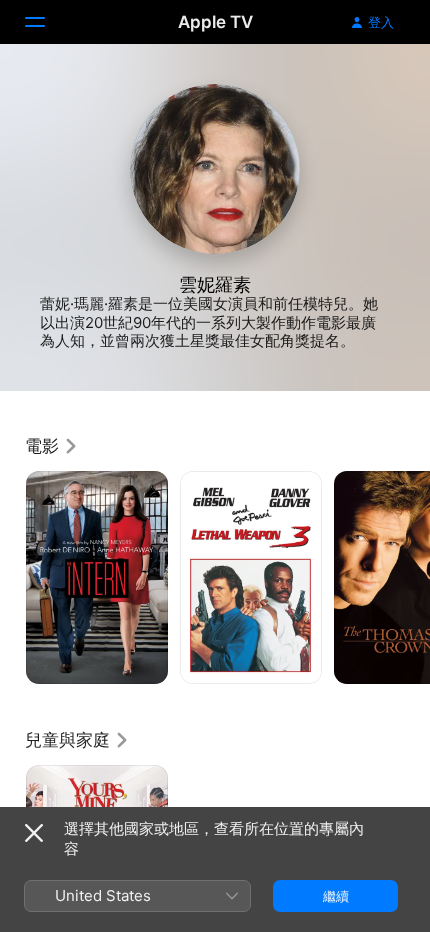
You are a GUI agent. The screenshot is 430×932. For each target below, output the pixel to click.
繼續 (336, 896)
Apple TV (215, 22)
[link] (52, 446)
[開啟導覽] (47, 22)
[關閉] (34, 833)
